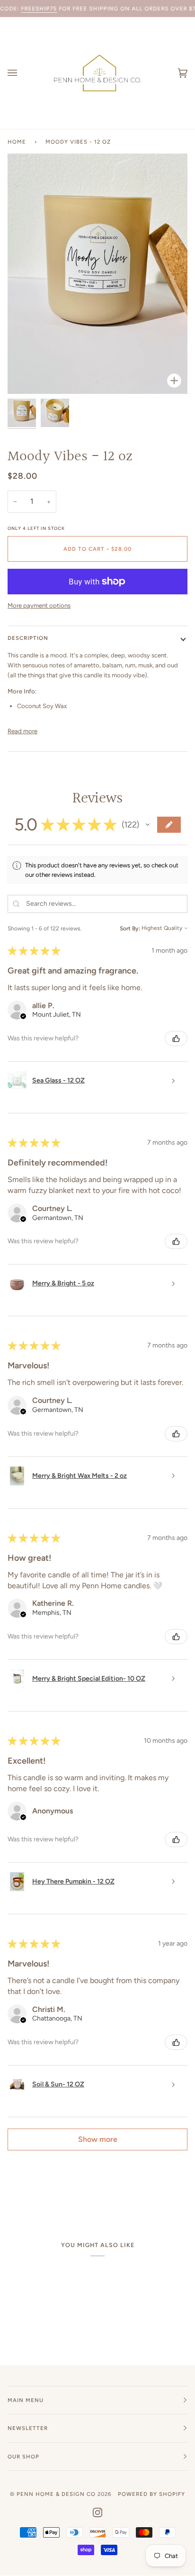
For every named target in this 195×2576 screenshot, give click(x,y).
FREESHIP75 (39, 9)
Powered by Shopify (151, 2494)
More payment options (39, 605)
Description (28, 638)
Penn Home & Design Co (56, 2494)
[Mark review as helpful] (176, 1038)
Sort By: (130, 928)
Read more (22, 731)
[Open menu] (22, 73)
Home (17, 142)
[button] (148, 825)
